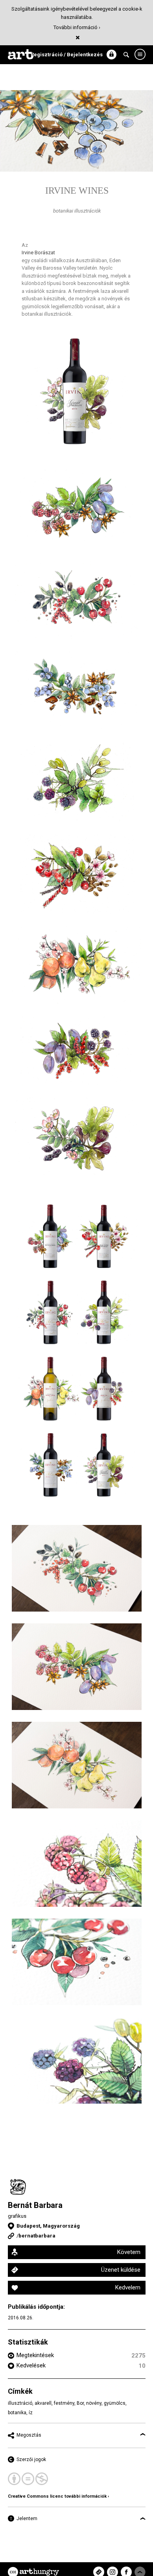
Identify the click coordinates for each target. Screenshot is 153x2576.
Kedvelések (31, 2365)
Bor (80, 2403)
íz (31, 2413)
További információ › (77, 27)
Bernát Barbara (35, 2205)
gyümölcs (115, 2403)
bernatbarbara (37, 2236)
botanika (17, 2413)
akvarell (43, 2403)
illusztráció (20, 2403)
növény (94, 2403)
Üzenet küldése (121, 2270)
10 (142, 2366)
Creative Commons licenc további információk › (58, 2496)
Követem (129, 2252)
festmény (64, 2403)
